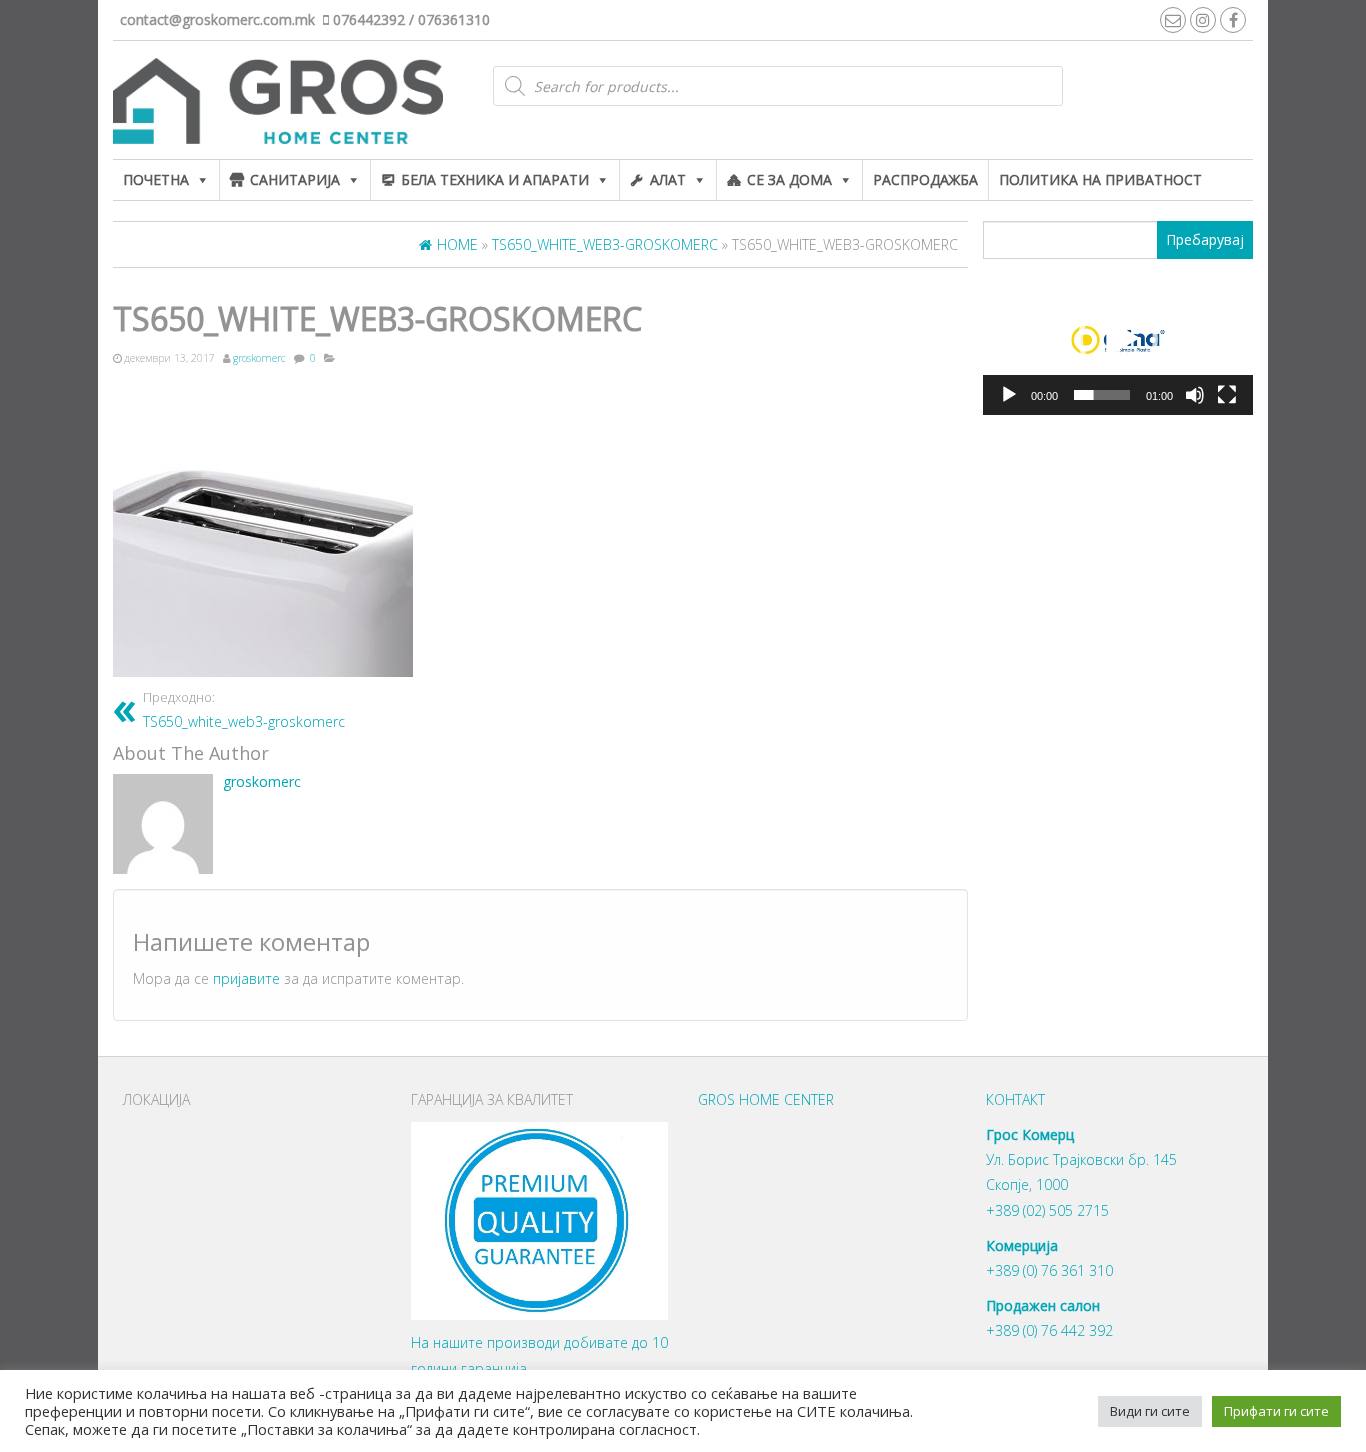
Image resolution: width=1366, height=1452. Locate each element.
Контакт (1015, 1099)
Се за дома (789, 179)
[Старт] (1009, 395)
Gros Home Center (766, 1099)
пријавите (246, 978)
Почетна (156, 179)
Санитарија (295, 179)
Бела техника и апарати (495, 179)
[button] (1118, 339)
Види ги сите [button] (1150, 1411)
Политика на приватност (1100, 179)
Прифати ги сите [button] (1276, 1411)
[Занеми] (1195, 395)
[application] (1118, 340)
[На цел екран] (1227, 395)
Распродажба (925, 179)
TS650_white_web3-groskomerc (244, 710)
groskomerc (259, 358)
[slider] (1102, 395)
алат (668, 179)
